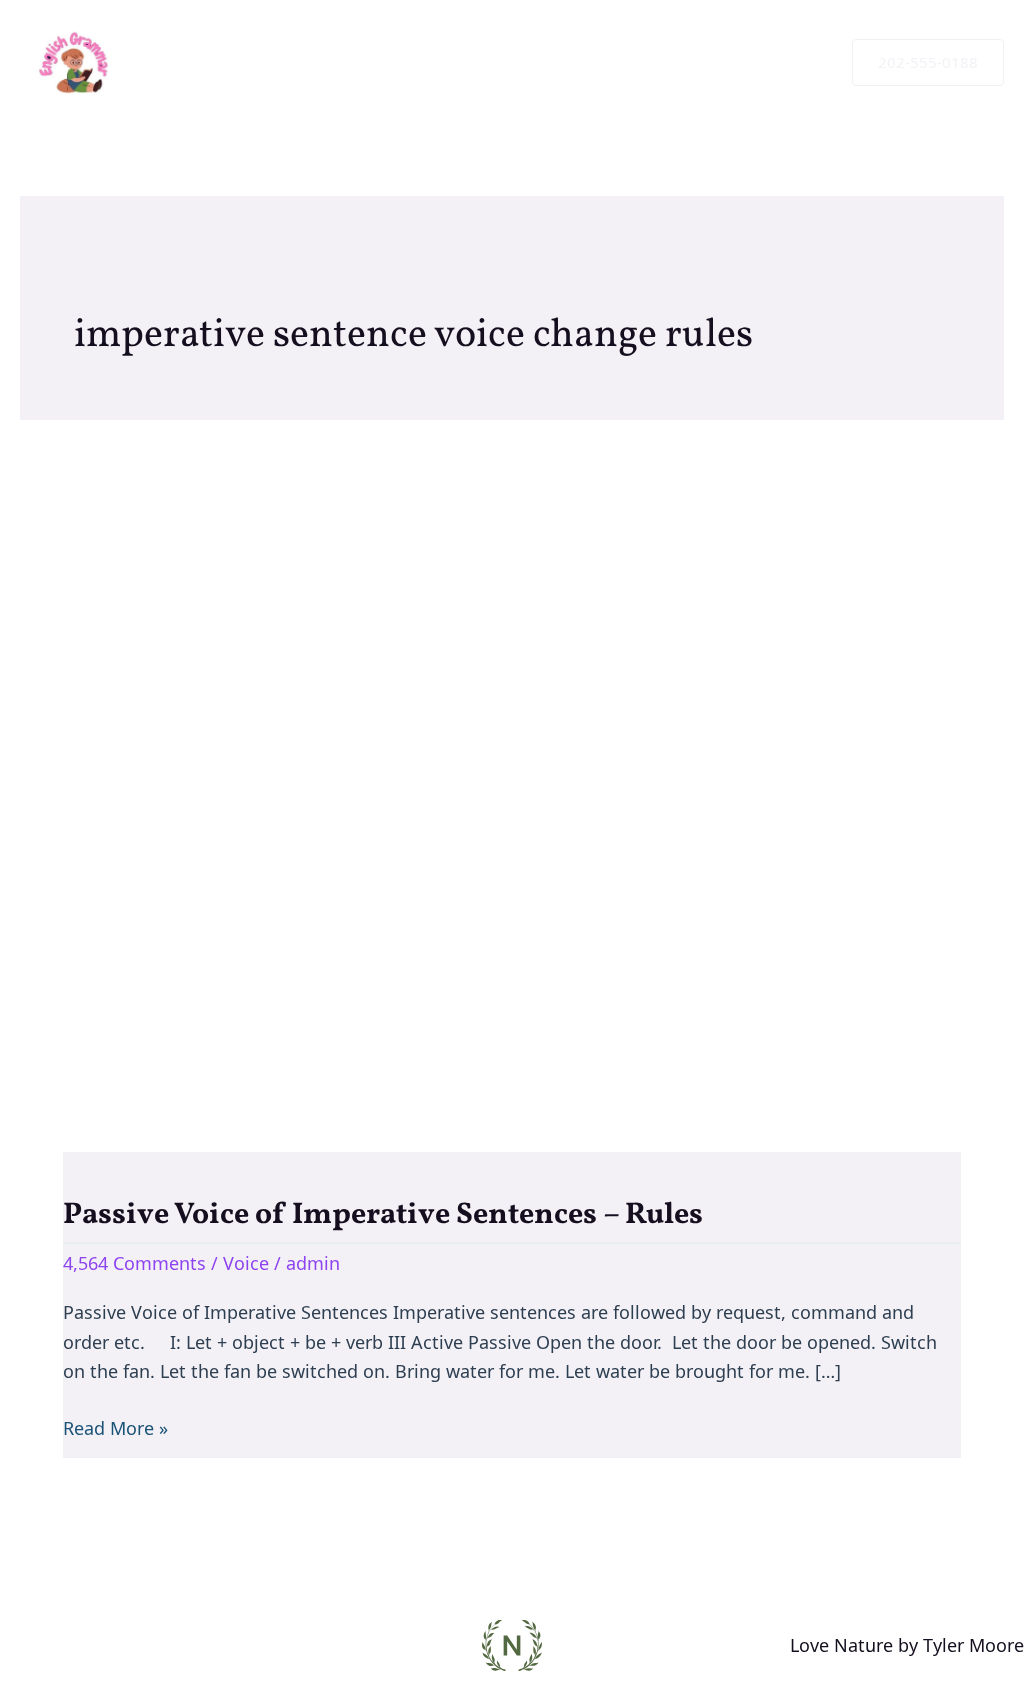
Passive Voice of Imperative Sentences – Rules (383, 1215)
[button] (928, 62)
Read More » (115, 1427)
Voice (246, 1263)
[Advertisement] (512, 755)
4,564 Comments (134, 1263)
